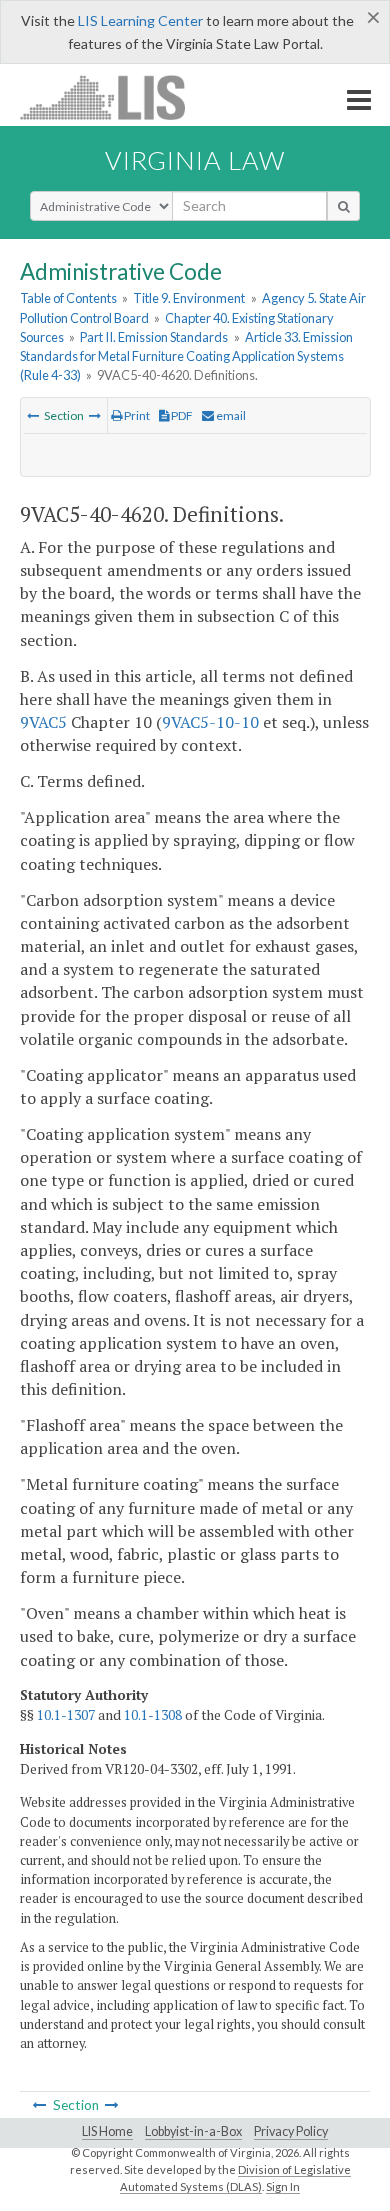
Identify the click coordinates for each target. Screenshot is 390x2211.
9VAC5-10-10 (210, 722)
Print (136, 415)
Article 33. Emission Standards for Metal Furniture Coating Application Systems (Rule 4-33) (186, 356)
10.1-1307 (66, 1715)
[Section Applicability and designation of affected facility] (33, 415)
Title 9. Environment (189, 298)
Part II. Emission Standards (154, 337)
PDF (181, 415)
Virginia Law (195, 160)
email (230, 415)
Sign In (283, 2186)
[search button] (343, 206)
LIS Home (107, 2131)
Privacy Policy (291, 2131)
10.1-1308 (153, 1715)
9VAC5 (43, 722)
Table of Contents (68, 298)
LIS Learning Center (140, 20)
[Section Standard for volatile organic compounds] (95, 415)
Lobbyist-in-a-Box (193, 2131)
